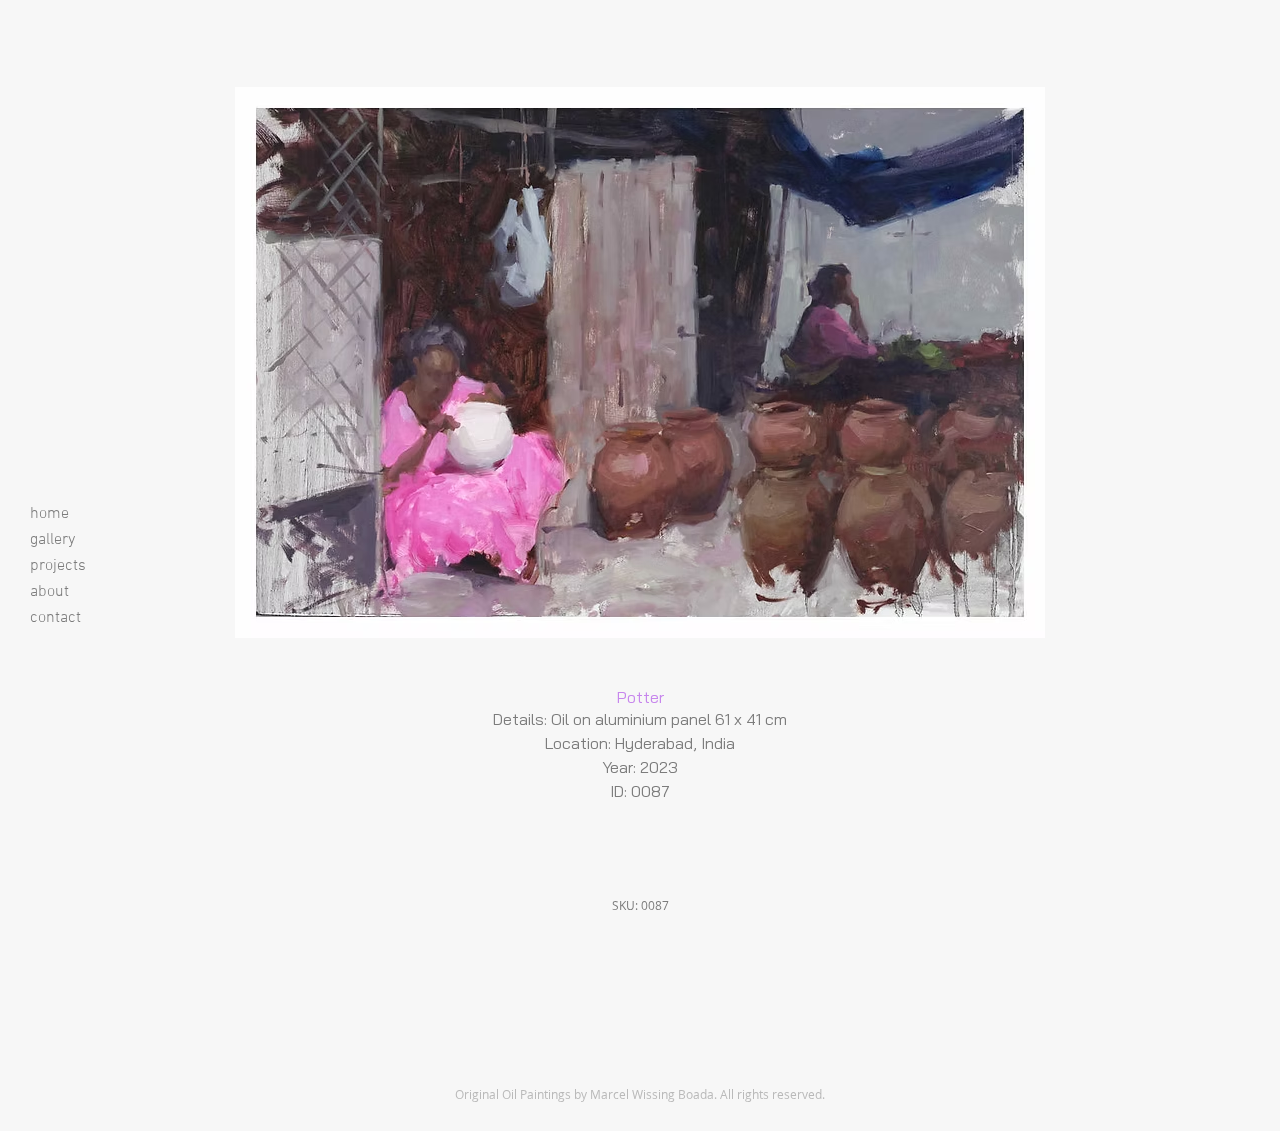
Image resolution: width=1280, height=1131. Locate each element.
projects (58, 566)
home (49, 514)
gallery (52, 540)
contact (55, 618)
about (49, 592)
